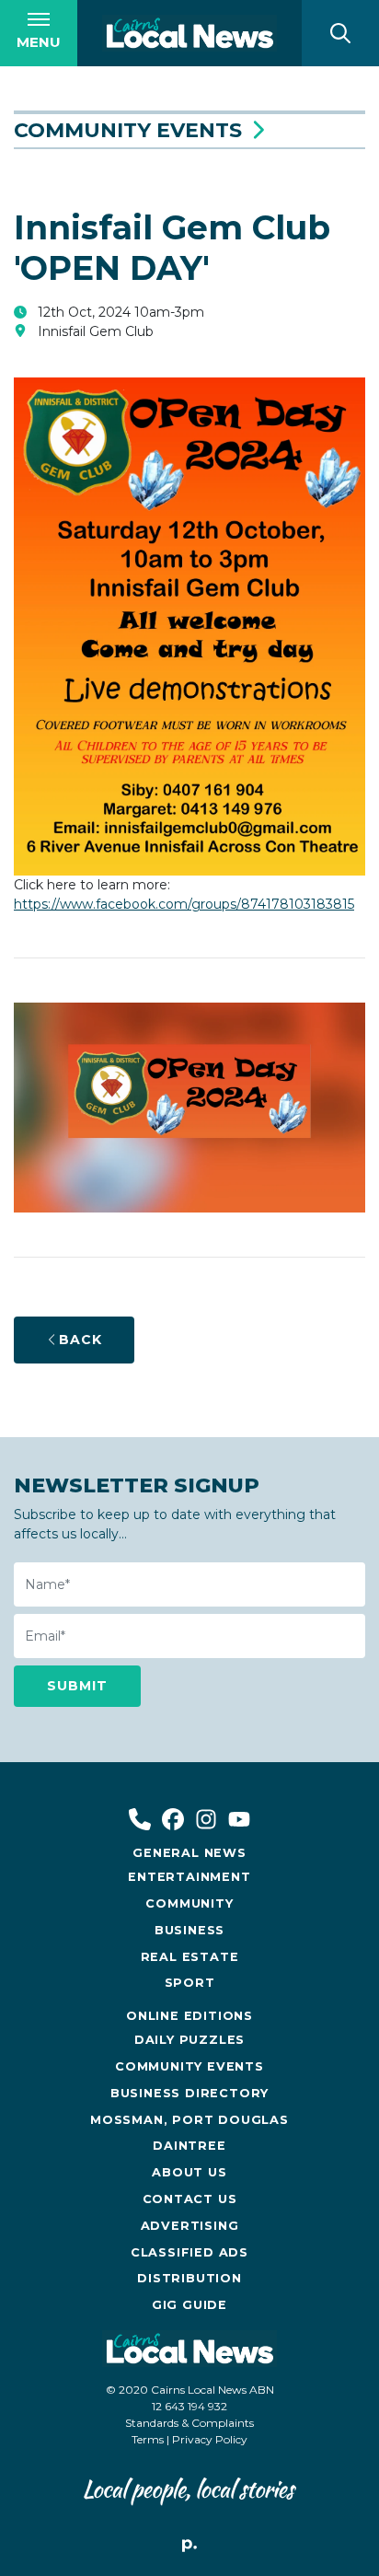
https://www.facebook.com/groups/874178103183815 (184, 904)
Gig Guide (189, 2305)
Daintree (189, 2146)
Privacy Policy (210, 2439)
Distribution (189, 2278)
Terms (148, 2439)
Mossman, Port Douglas (189, 2120)
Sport (190, 1983)
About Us (189, 2172)
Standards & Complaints (189, 2423)
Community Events (128, 130)
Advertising (190, 2226)
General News (189, 1853)
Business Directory (189, 2093)
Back (80, 1340)
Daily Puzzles (189, 2040)
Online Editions (189, 2016)
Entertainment (189, 1877)
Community (189, 1903)
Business (189, 1930)
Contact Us (190, 2199)
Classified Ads (189, 2252)
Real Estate (190, 1957)
